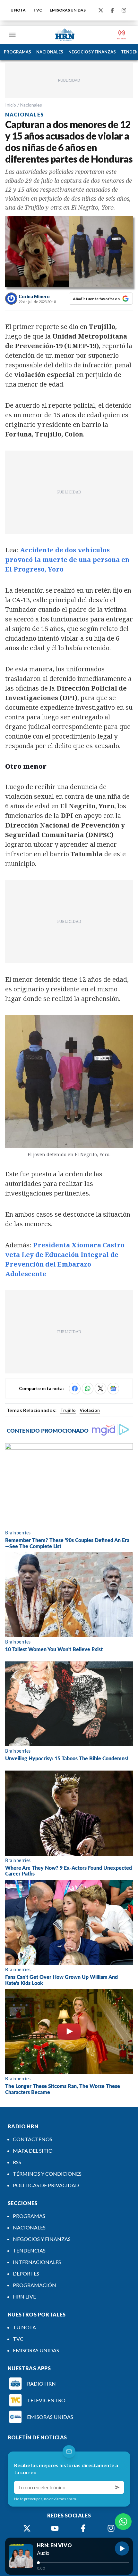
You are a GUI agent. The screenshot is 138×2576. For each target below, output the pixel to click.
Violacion (90, 1410)
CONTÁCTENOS (33, 2139)
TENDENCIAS (29, 2250)
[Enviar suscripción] (117, 2487)
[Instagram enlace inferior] (111, 2528)
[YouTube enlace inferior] (55, 2528)
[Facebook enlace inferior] (83, 2528)
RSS (17, 2162)
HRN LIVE (24, 2296)
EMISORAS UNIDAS (68, 10)
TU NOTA (17, 10)
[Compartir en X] (100, 1388)
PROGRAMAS (17, 52)
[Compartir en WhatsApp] (88, 1388)
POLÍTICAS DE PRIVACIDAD (46, 2185)
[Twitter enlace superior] (101, 10)
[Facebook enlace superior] (112, 10)
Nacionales (31, 105)
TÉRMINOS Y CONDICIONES (47, 2174)
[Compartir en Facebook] (75, 1388)
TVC (38, 10)
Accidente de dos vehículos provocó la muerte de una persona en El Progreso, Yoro (67, 560)
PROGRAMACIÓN (34, 2285)
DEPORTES (26, 2273)
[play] (122, 2548)
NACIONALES (50, 52)
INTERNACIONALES (37, 2262)
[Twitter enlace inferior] (27, 2528)
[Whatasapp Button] (123, 2522)
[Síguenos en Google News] (113, 1388)
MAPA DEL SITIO (33, 2151)
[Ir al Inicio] (65, 35)
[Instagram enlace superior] (124, 10)
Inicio (11, 105)
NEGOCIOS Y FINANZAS (92, 52)
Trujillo (68, 1410)
